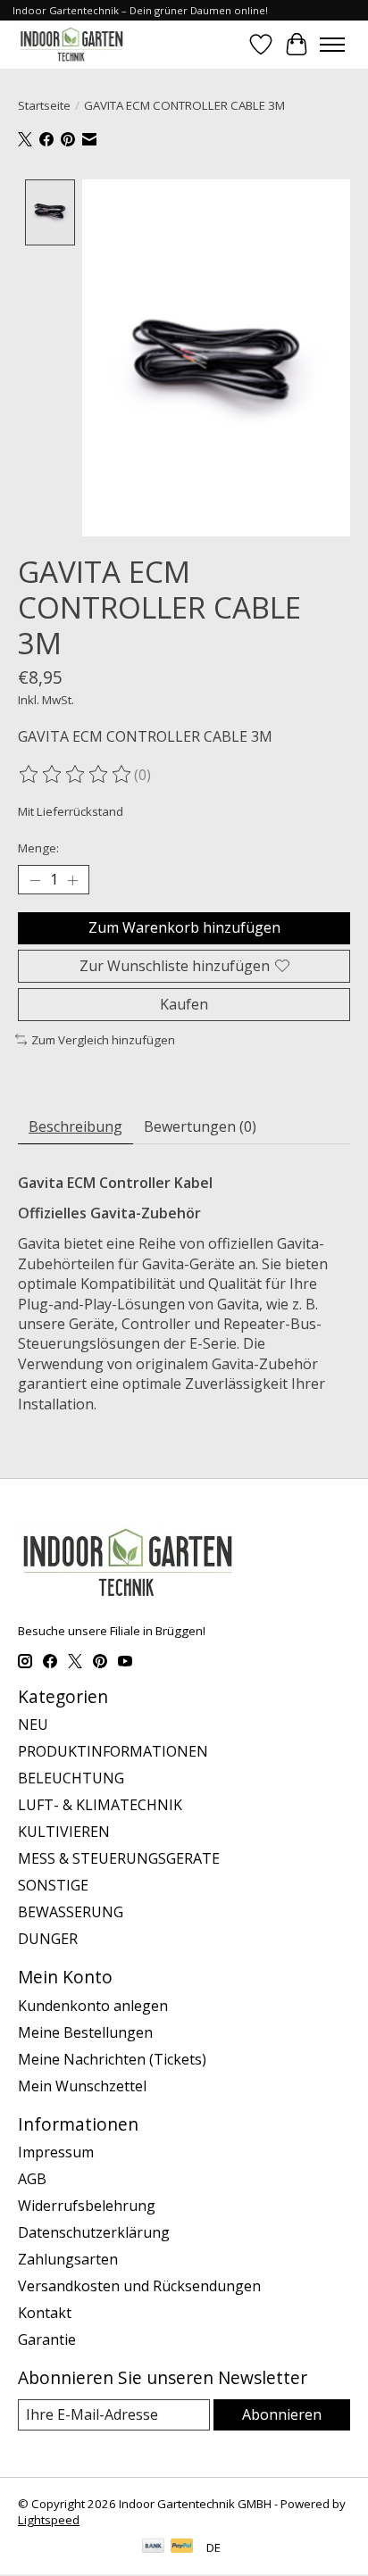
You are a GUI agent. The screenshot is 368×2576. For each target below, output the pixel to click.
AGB (32, 2179)
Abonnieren (282, 2414)
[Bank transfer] (154, 2547)
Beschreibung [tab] (75, 1126)
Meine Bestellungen (85, 2032)
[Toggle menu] (332, 45)
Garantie (47, 2339)
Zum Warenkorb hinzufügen (184, 927)
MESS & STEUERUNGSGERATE (119, 1858)
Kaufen (184, 1004)
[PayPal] (182, 2547)
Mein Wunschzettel (82, 2086)
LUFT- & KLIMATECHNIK (100, 1805)
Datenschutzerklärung (94, 2232)
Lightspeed (49, 2520)
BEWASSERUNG (71, 1912)
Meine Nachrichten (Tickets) (112, 2059)
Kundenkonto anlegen (93, 2006)
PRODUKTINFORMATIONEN (113, 1751)
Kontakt (45, 2313)
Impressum (56, 2152)
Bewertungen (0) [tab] (200, 1126)
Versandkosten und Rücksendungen (139, 2286)
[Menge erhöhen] (72, 880)
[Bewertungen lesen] (76, 775)
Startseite (44, 105)
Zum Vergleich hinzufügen (103, 1040)
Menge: (38, 848)
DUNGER (48, 1939)
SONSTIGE (53, 1885)
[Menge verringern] (35, 880)
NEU (33, 1724)
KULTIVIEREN (64, 1832)
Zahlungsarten (68, 2259)
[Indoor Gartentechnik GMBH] (71, 44)
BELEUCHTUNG (71, 1778)
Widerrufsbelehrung (87, 2206)
